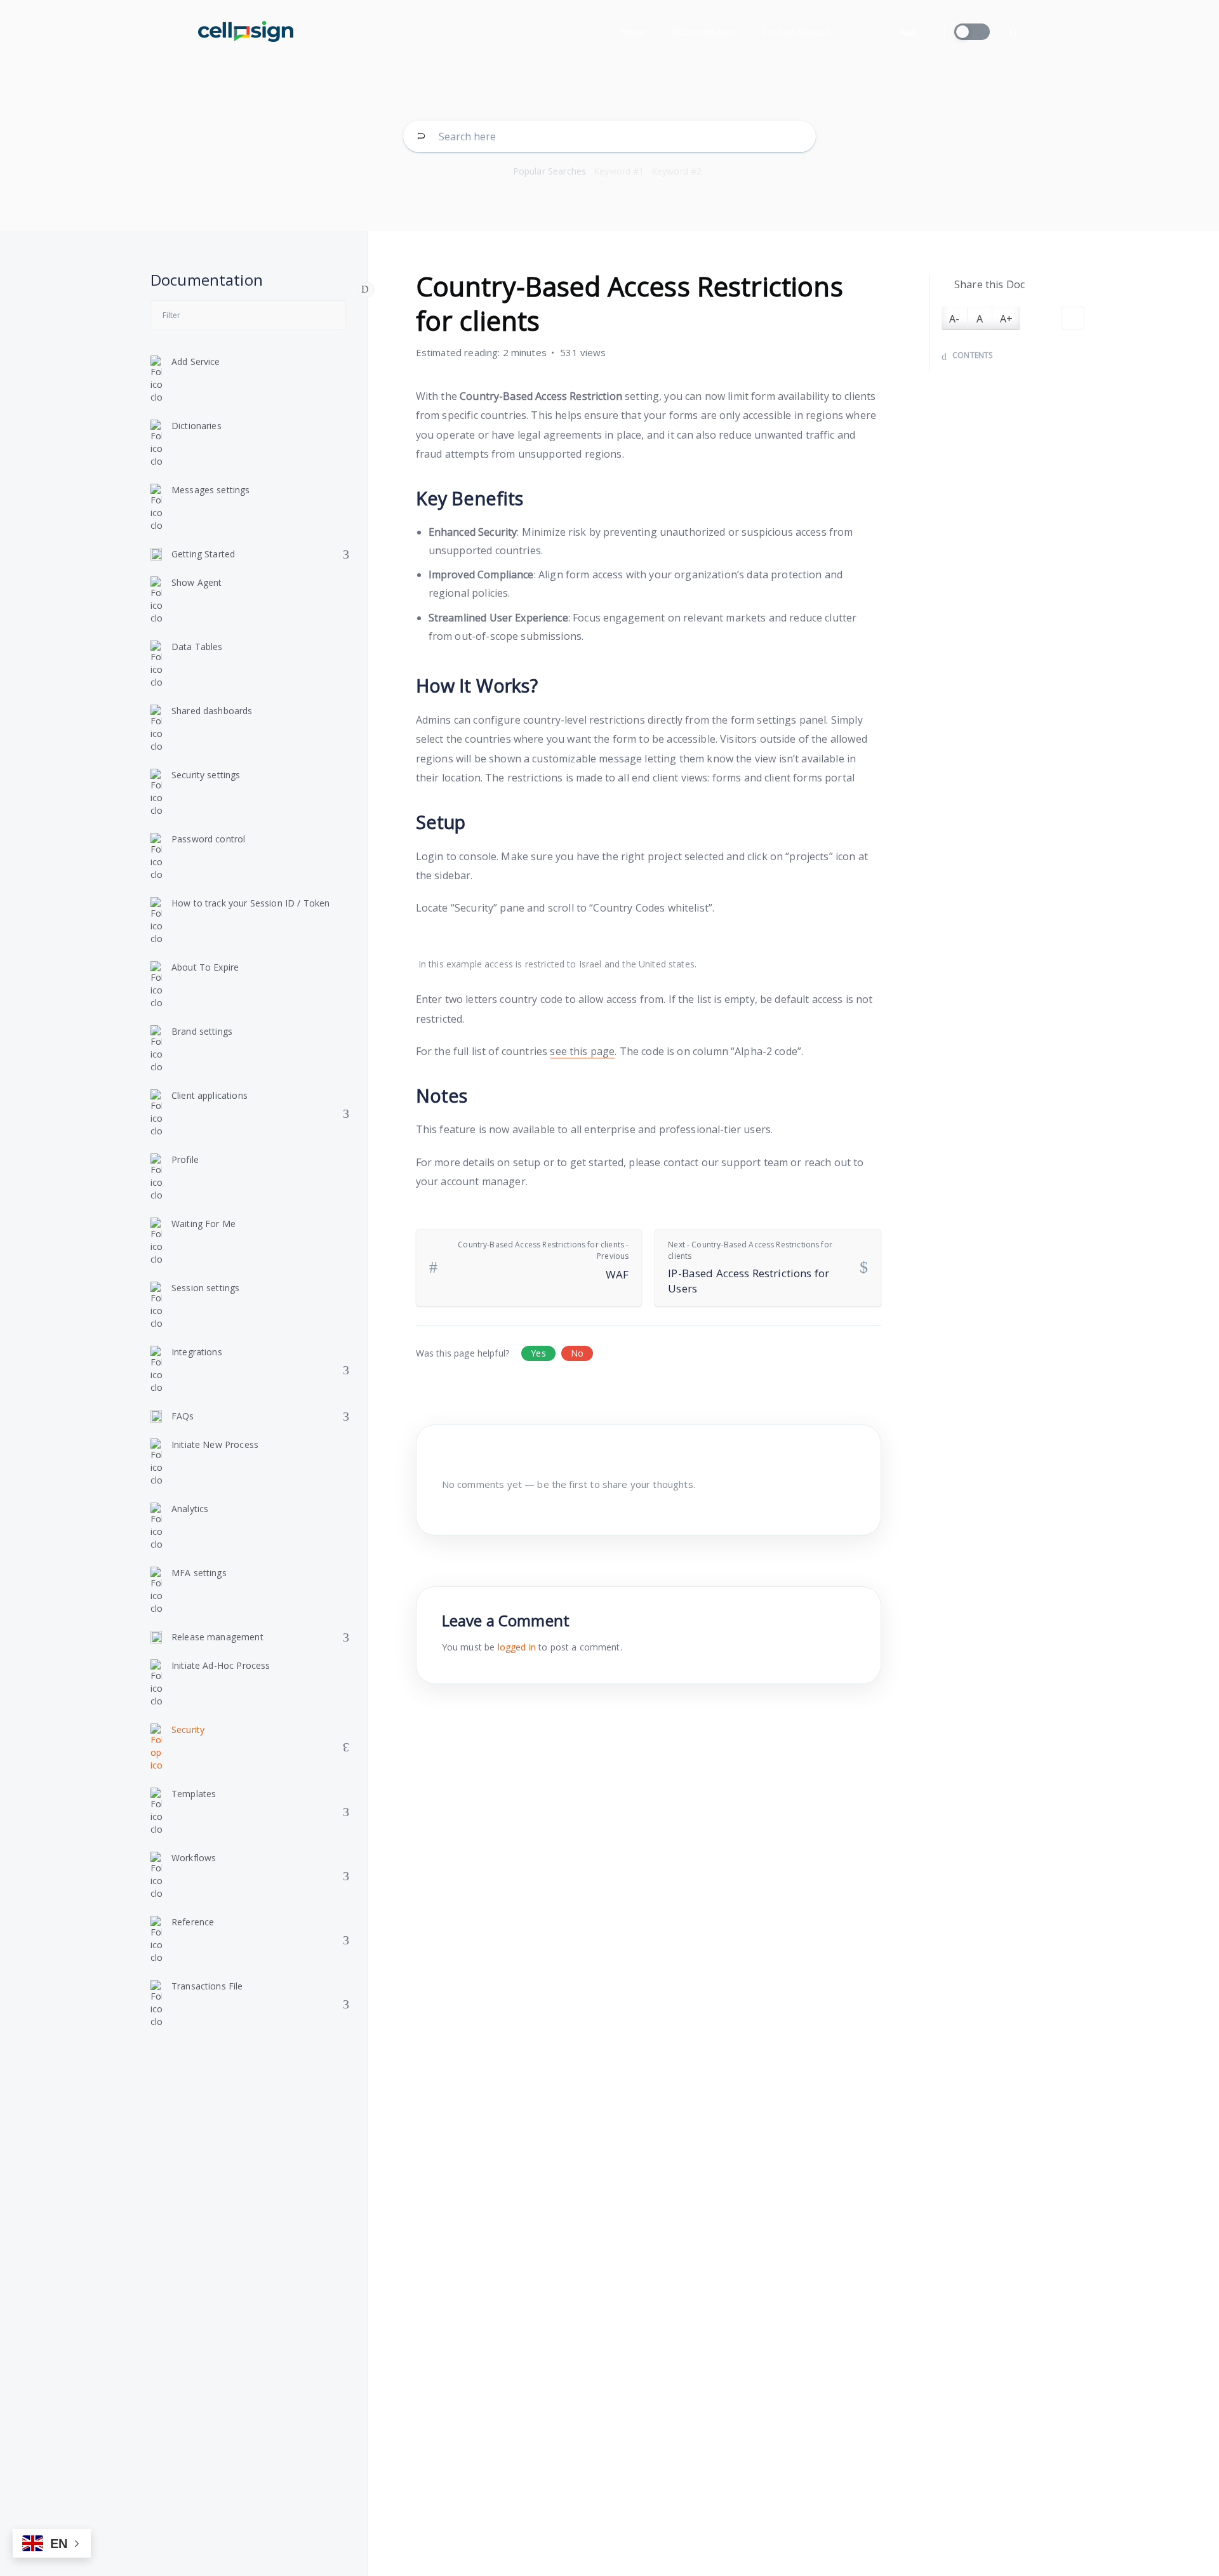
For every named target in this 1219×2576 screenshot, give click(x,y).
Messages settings (211, 490)
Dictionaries (197, 426)
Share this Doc (989, 284)
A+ (1006, 319)
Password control (208, 839)
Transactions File (207, 1986)
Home (633, 31)
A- (954, 319)
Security (188, 1730)
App (908, 31)
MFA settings (199, 1573)
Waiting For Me (203, 1224)
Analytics (190, 1509)
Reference (193, 1922)
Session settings (205, 1288)
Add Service (196, 362)
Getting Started (203, 554)
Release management (217, 1637)
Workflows (194, 1858)
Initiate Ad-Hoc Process (221, 1665)
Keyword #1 (619, 171)
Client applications (210, 1095)
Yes (538, 1353)
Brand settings (202, 1031)
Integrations (197, 1352)
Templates (194, 1794)
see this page (582, 1051)
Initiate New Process (215, 1444)
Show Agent (197, 582)
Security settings (206, 775)
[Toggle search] (1013, 33)
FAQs (183, 1416)
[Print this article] (1073, 318)
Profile (185, 1159)
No (577, 1353)
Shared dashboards (212, 711)
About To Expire (205, 967)
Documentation (704, 31)
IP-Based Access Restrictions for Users (750, 1267)
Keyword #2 (677, 171)
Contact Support (797, 31)
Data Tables (197, 647)
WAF (543, 1260)
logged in (517, 1647)
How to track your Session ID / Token (250, 903)
